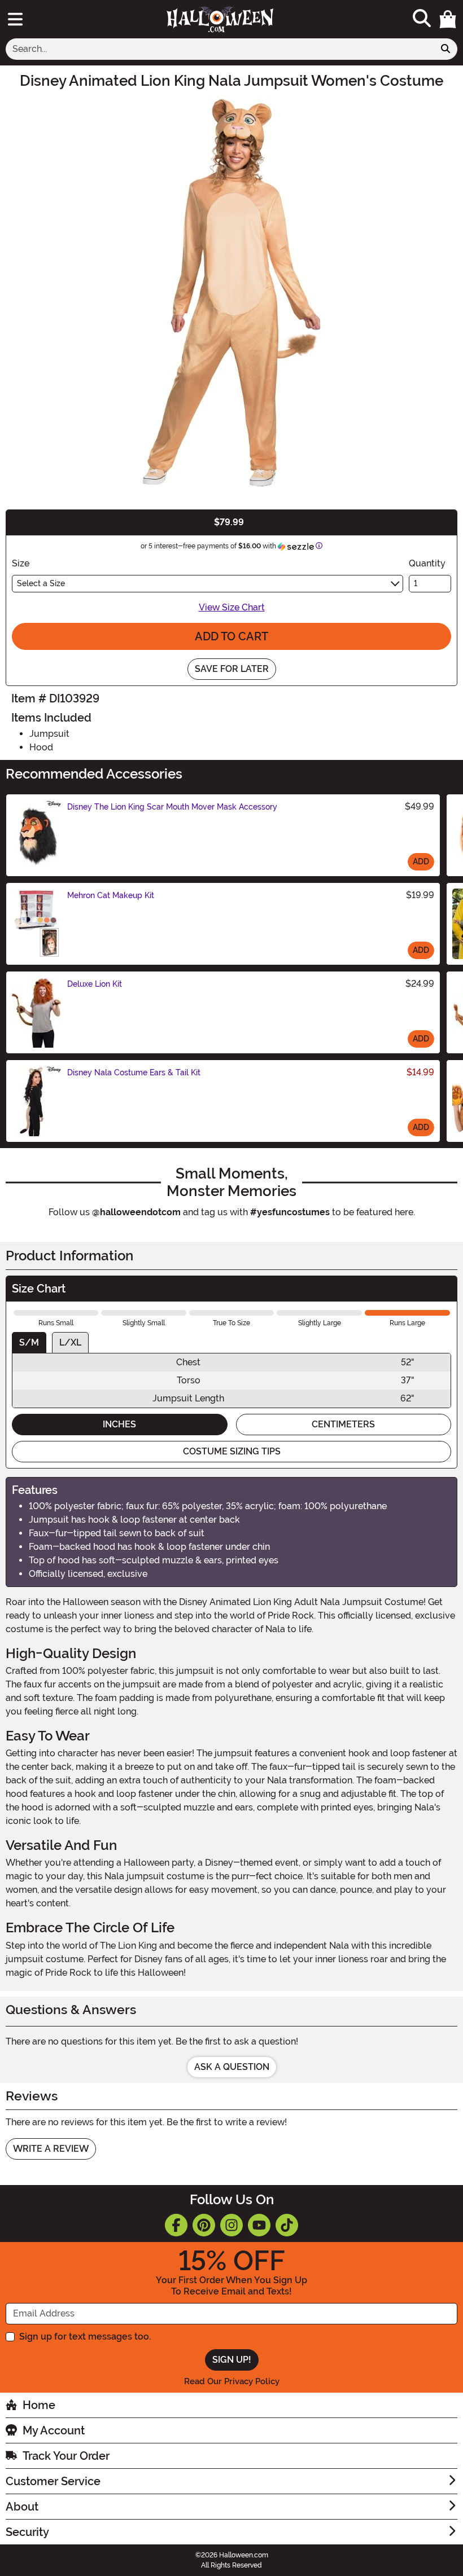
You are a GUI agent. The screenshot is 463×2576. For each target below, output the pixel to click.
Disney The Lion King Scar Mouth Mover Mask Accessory (172, 807)
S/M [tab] (29, 1342)
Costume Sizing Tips (232, 1451)
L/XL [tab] (70, 1342)
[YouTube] (259, 2225)
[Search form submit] (445, 49)
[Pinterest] (204, 2225)
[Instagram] (231, 2225)
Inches (119, 1424)
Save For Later (232, 669)
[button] (448, 19)
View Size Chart (232, 607)
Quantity (427, 563)
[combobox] (220, 49)
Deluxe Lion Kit (95, 984)
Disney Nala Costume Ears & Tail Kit (134, 1072)
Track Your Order (66, 2456)
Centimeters (343, 1424)
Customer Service (53, 2481)
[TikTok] (287, 2225)
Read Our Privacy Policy (232, 2381)
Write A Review (51, 2149)
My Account (54, 2430)
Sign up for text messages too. (85, 2337)
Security (27, 2532)
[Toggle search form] (422, 19)
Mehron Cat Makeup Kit (111, 895)
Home (39, 2405)
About (22, 2507)
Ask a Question (232, 2067)
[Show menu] (15, 19)
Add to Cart (231, 636)
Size (21, 563)
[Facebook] (176, 2225)
